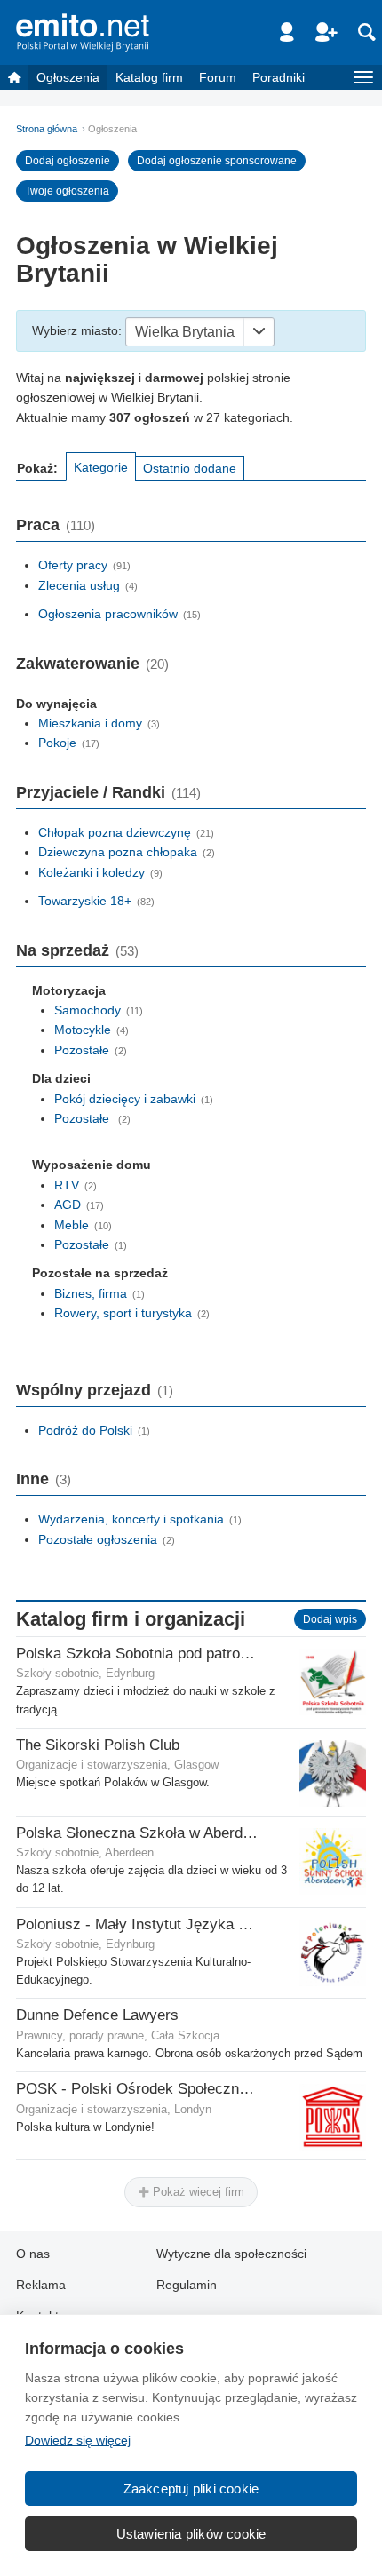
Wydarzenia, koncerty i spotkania (131, 1519)
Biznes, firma (91, 1293)
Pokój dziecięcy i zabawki (125, 1099)
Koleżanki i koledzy (92, 872)
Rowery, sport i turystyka (123, 1313)
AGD (68, 1205)
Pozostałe (82, 1050)
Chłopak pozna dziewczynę (115, 832)
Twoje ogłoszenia (67, 191)
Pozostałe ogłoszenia (98, 1539)
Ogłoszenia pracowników (108, 614)
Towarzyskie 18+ (85, 901)
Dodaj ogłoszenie (68, 161)
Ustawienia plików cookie (191, 2534)
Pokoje (57, 743)
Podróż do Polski (85, 1430)
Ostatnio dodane (190, 468)
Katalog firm (149, 77)
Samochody (88, 1010)
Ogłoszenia (68, 77)
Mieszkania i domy (90, 723)
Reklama (41, 2285)
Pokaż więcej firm (197, 2192)
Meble (72, 1225)
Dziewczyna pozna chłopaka (118, 852)
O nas (33, 2254)
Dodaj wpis (330, 1619)
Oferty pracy (73, 565)
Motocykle (83, 1030)
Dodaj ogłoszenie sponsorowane (217, 161)
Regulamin (187, 2285)
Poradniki (279, 77)
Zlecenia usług (79, 585)
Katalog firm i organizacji (131, 1619)
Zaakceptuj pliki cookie (191, 2489)
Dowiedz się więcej (78, 2440)
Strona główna (47, 129)
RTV (67, 1185)
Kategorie (101, 467)
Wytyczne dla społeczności (231, 2254)
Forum (218, 77)
